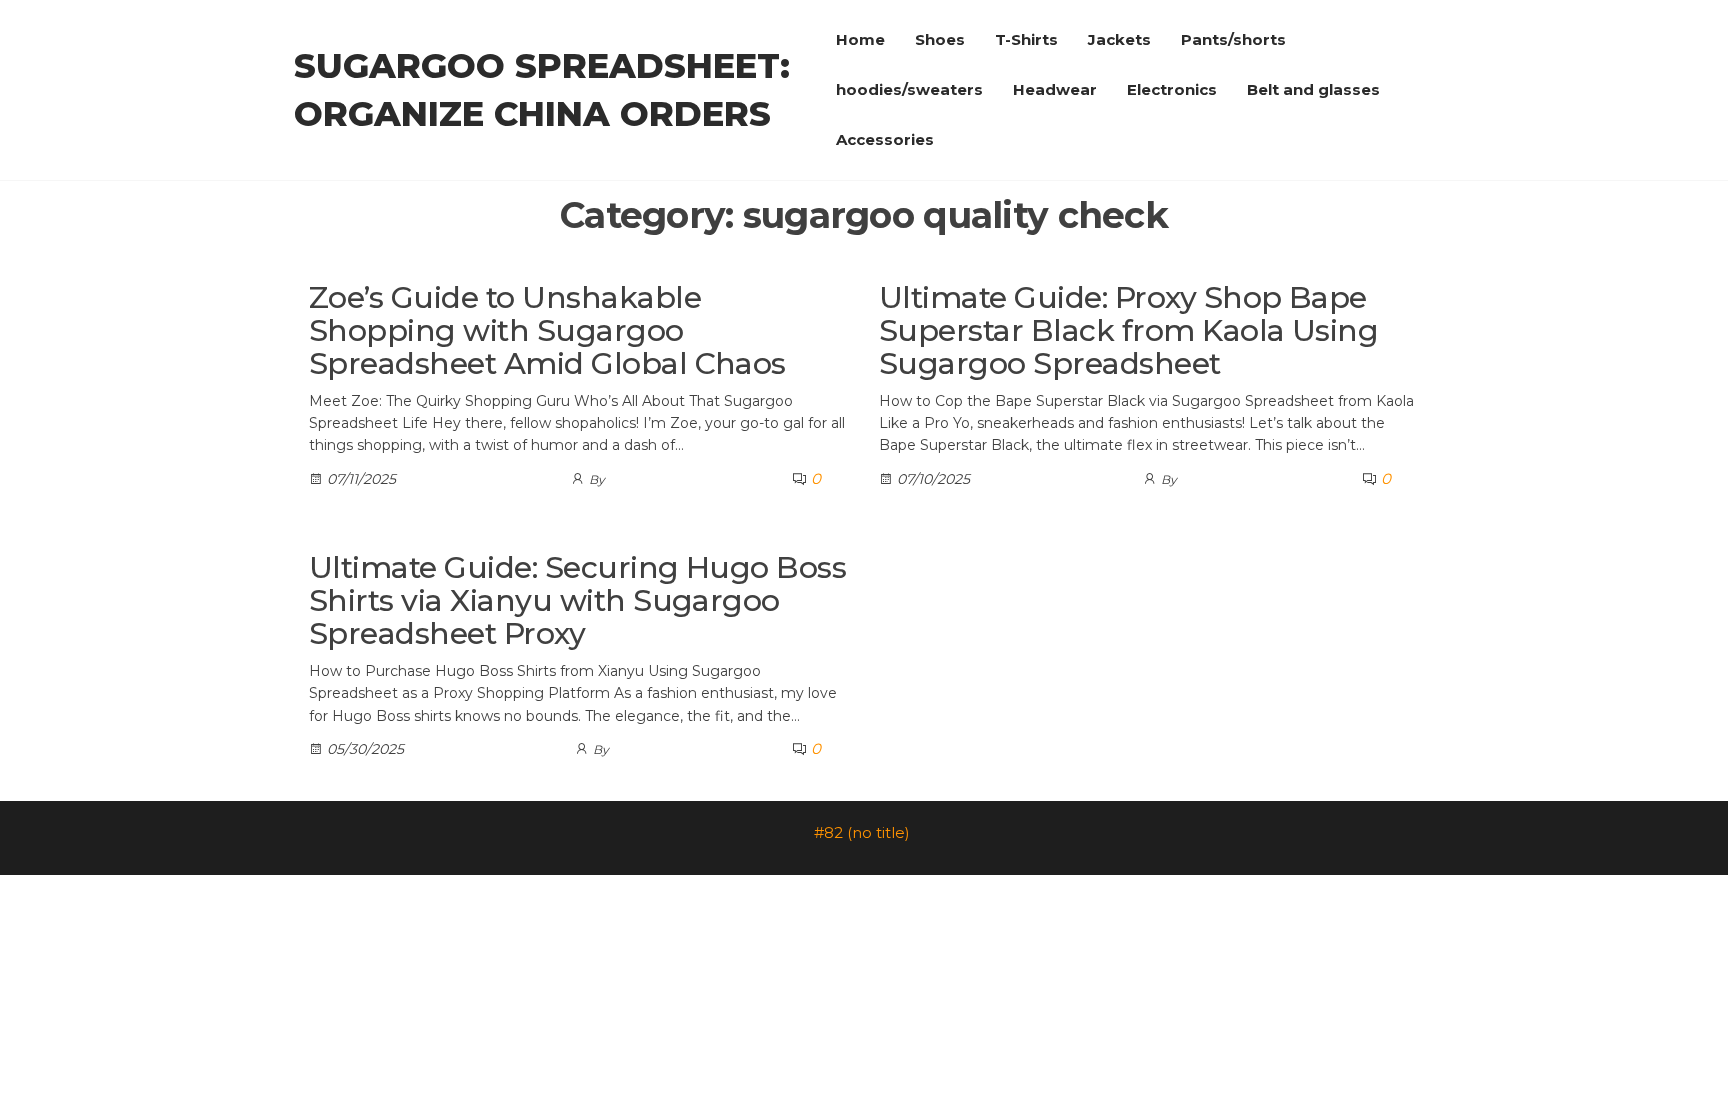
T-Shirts (1026, 39)
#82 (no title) (862, 832)
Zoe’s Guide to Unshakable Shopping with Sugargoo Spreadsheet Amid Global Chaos (547, 330)
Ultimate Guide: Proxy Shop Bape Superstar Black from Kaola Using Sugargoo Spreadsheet (1128, 330)
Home (860, 39)
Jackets (1119, 39)
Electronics (1172, 89)
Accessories (885, 139)
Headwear (1055, 89)
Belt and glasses (1313, 89)
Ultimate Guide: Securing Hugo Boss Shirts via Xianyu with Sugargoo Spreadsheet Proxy (577, 600)
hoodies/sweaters (909, 89)
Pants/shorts (1233, 39)
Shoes (940, 39)
